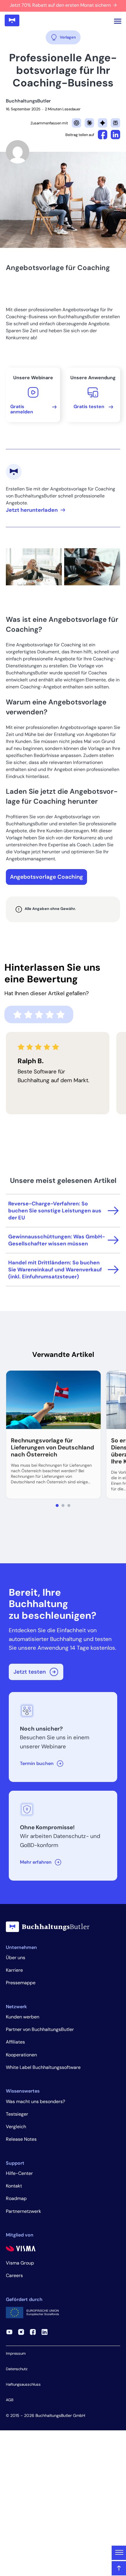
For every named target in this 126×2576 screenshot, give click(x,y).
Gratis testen (89, 407)
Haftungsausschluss (23, 2384)
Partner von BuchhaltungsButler (40, 2029)
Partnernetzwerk (23, 2211)
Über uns (16, 1958)
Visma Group (20, 2263)
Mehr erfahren (36, 1862)
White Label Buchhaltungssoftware (43, 2067)
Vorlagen (68, 37)
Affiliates (15, 2042)
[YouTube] (9, 2332)
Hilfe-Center (19, 2173)
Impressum (16, 2353)
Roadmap (16, 2198)
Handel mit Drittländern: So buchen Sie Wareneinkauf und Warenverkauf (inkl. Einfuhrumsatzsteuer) (55, 1270)
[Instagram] (21, 2332)
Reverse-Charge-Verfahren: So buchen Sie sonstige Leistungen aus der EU (55, 1211)
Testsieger (17, 2114)
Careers (14, 2275)
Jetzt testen (30, 1672)
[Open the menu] (118, 21)
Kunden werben (23, 2017)
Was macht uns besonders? (35, 2101)
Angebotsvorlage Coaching (46, 877)
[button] (57, 1505)
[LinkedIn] (45, 2332)
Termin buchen (37, 1763)
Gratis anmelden (22, 409)
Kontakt (14, 2186)
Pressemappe (21, 1983)
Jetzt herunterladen (32, 510)
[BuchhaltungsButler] (12, 21)
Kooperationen (21, 2055)
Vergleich (16, 2127)
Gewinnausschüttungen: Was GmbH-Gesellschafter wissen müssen (57, 1240)
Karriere (14, 1970)
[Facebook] (33, 2332)
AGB (10, 2400)
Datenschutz (17, 2369)
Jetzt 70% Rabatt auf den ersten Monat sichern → (63, 5)
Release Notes (21, 2139)
